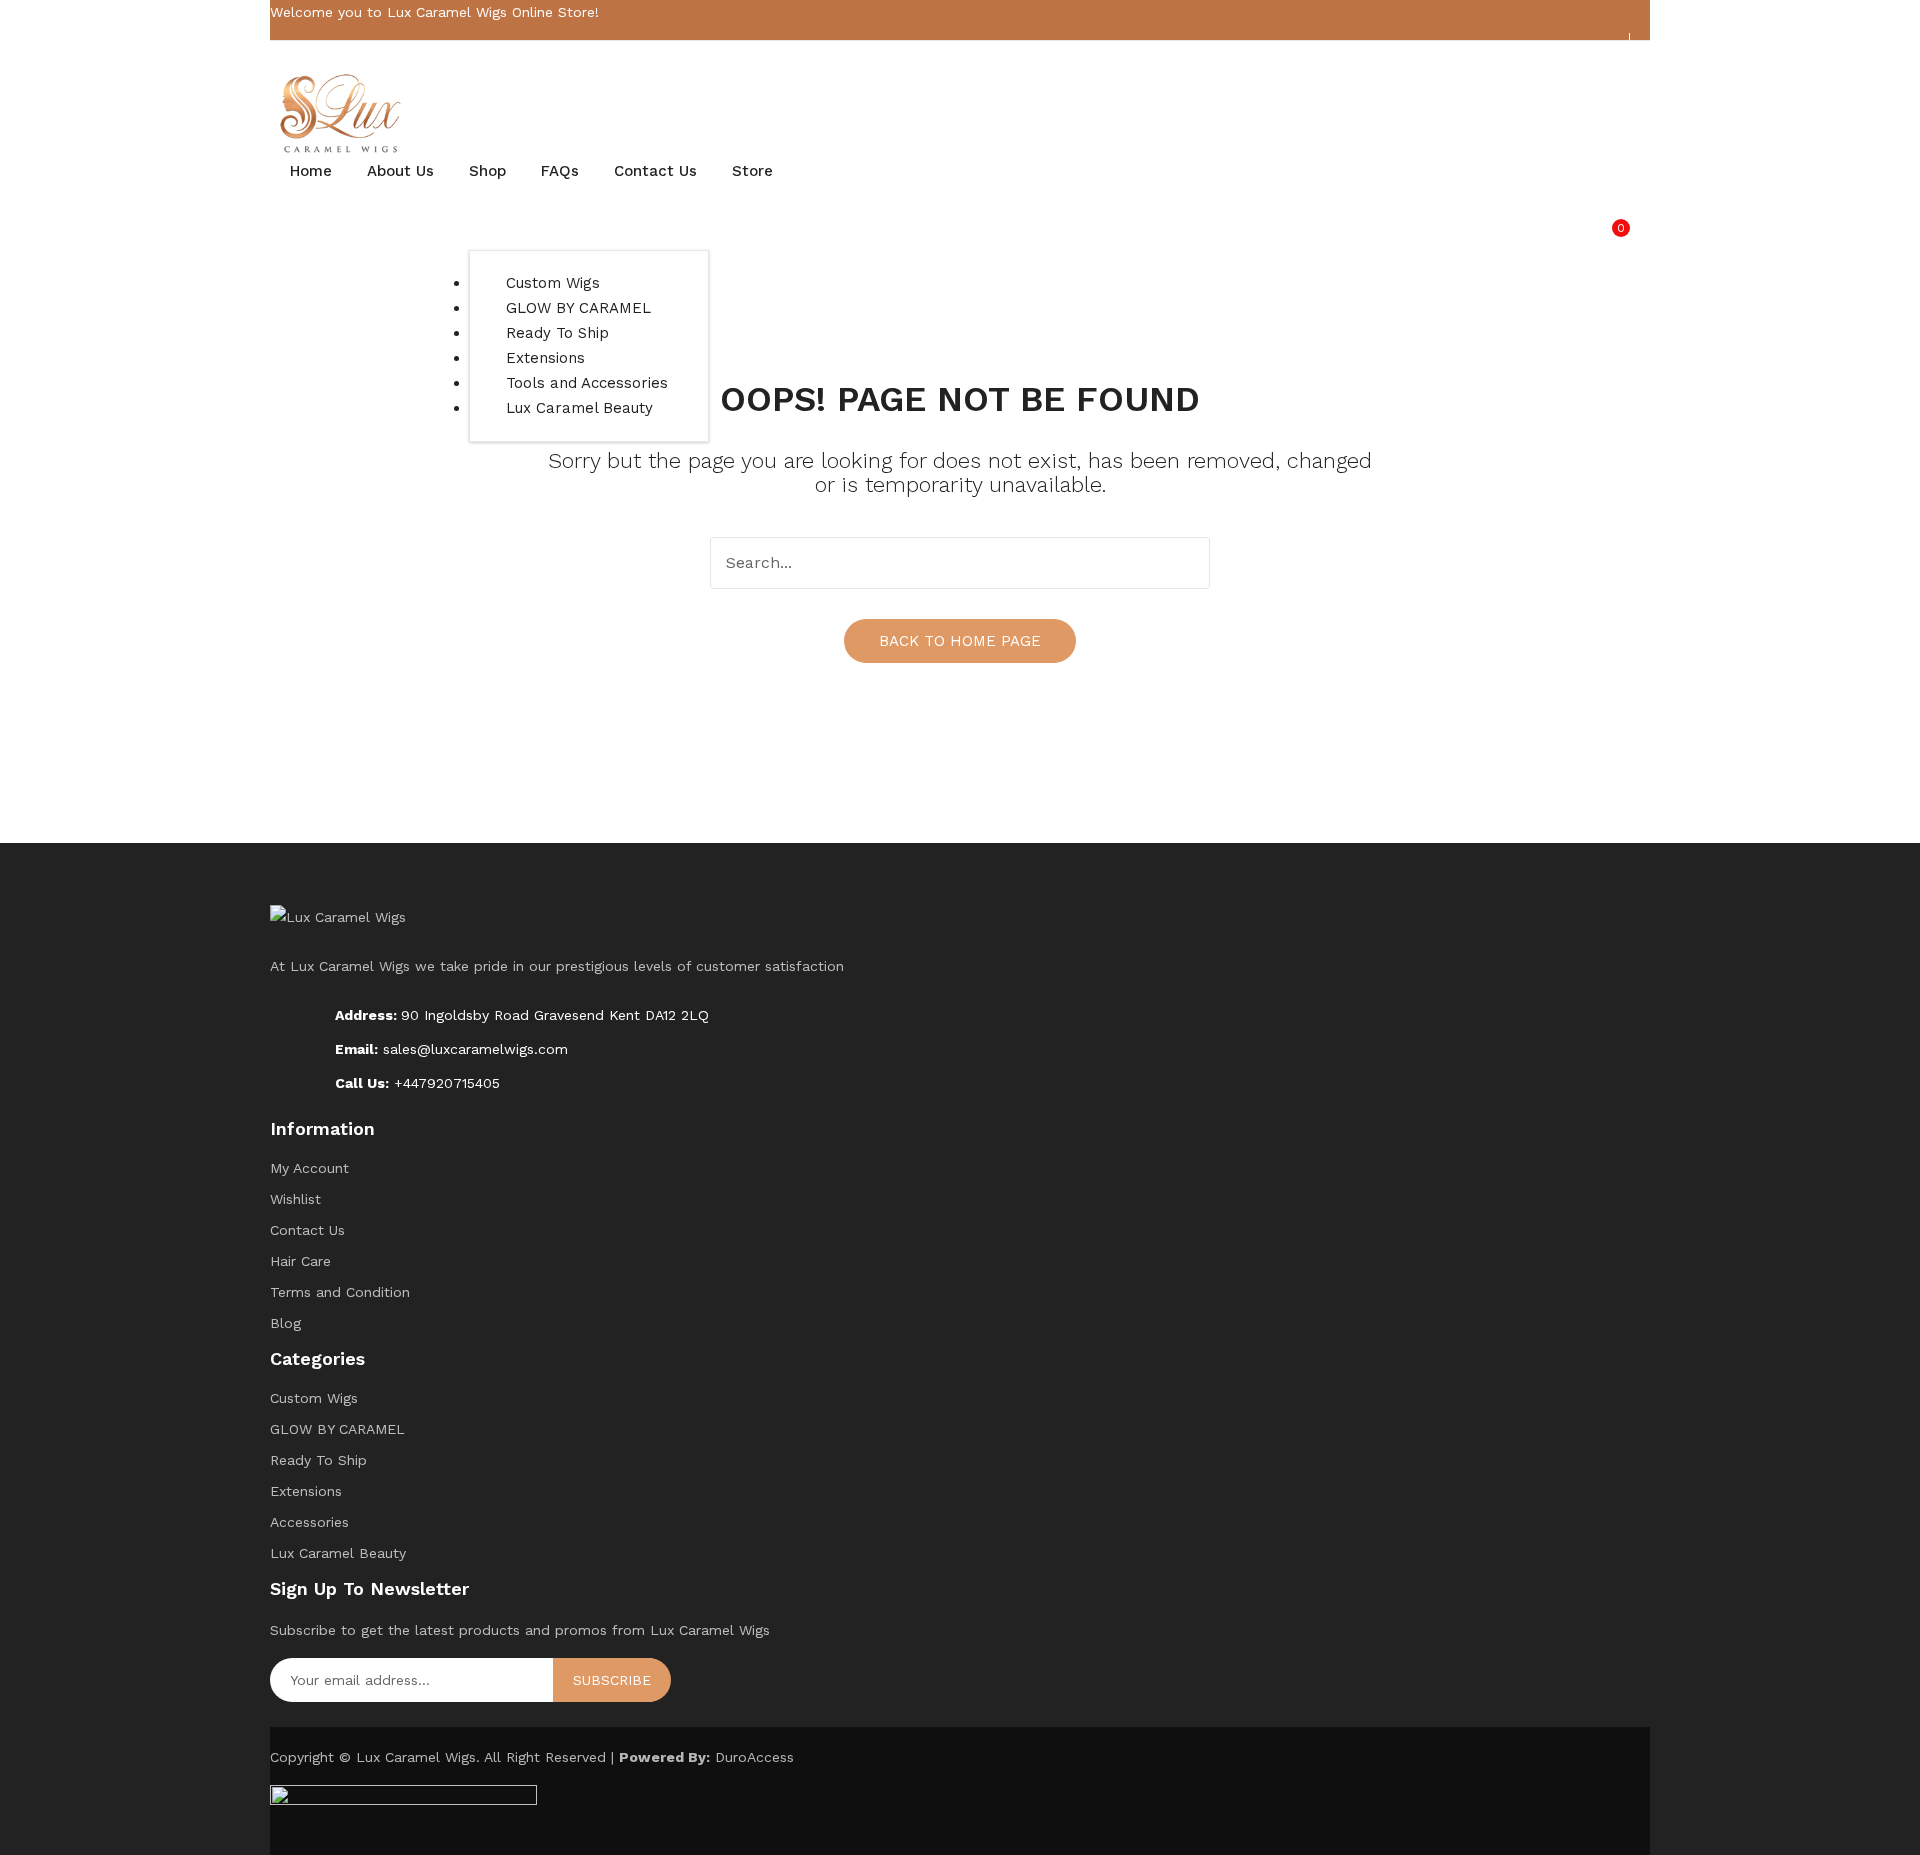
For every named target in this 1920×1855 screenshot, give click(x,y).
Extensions (306, 1491)
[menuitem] (311, 171)
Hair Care (300, 1261)
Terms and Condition (340, 1292)
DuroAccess (754, 1757)
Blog (285, 1323)
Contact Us (307, 1230)
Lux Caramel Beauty (338, 1553)
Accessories (309, 1522)
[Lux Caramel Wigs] (342, 113)
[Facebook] (1571, 54)
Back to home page (960, 641)
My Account (309, 1168)
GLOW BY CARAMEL (337, 1429)
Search (1184, 563)
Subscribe (612, 1680)
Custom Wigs (314, 1398)
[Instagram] (1603, 54)
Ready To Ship (318, 1460)
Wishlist (295, 1199)
